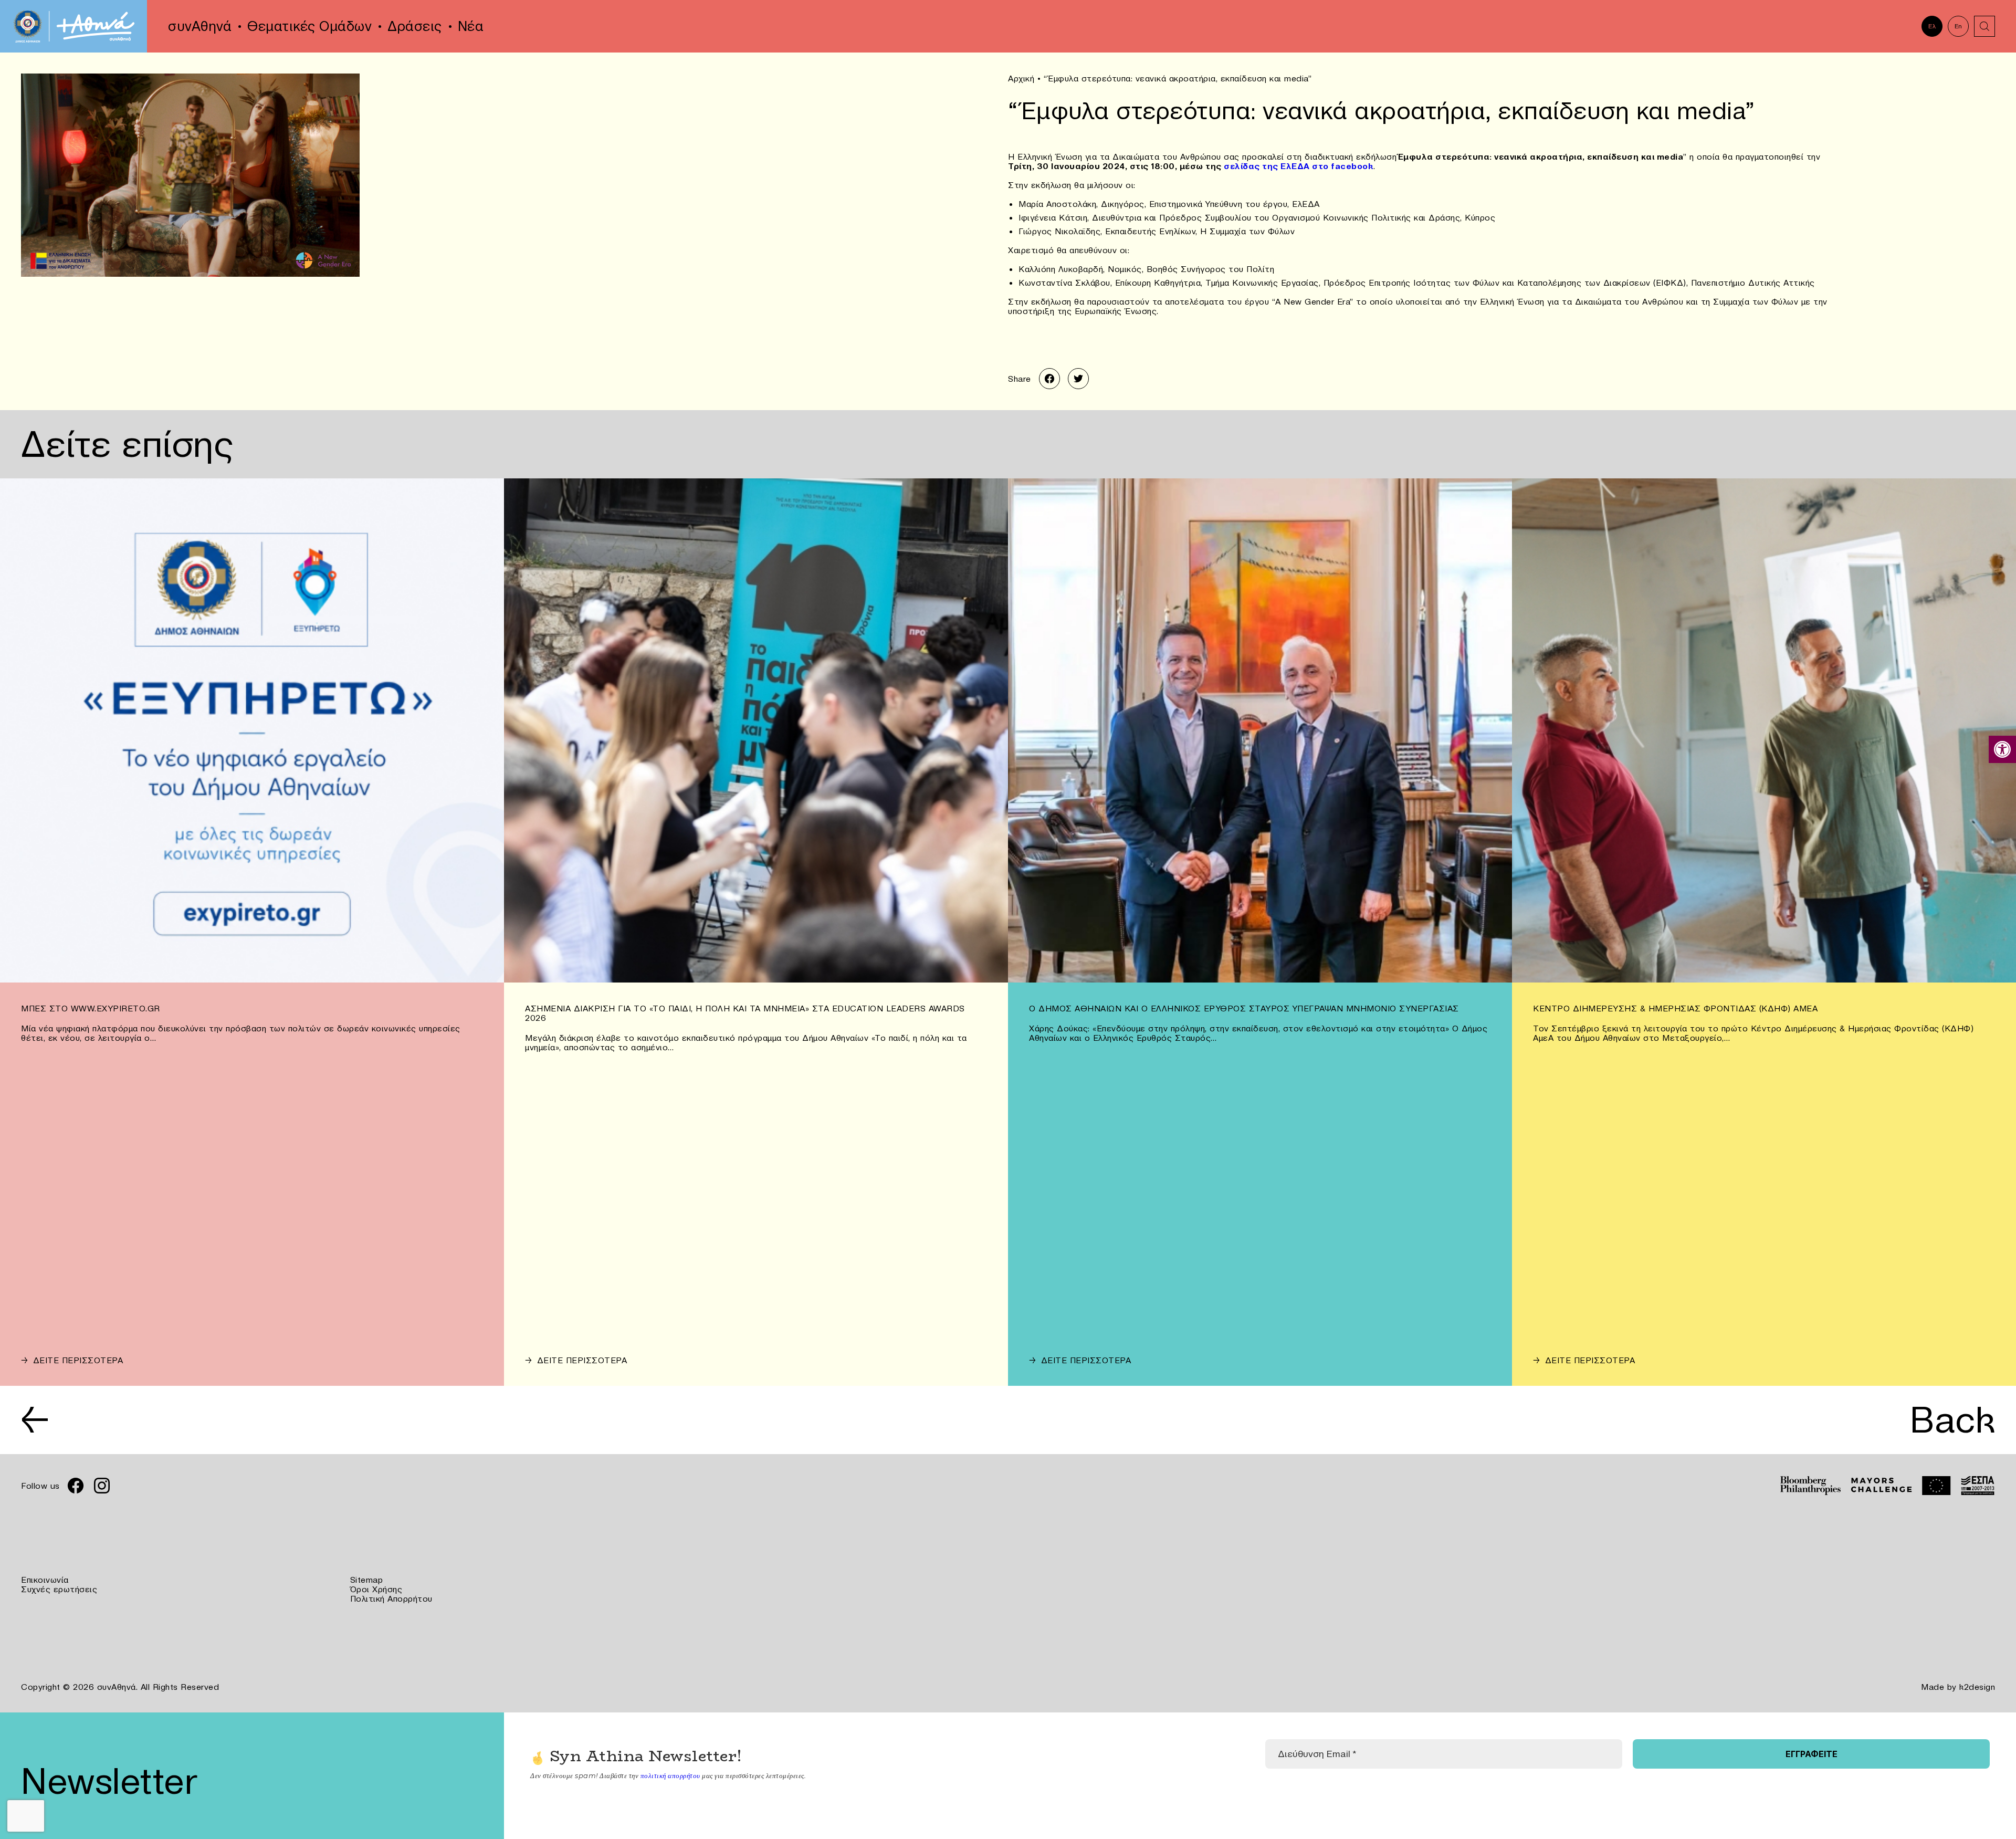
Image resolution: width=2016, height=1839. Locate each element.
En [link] (1959, 26)
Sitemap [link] (367, 1580)
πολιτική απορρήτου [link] (670, 1775)
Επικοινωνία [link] (45, 1580)
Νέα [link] (471, 26)
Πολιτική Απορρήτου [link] (391, 1598)
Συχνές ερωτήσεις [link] (59, 1589)
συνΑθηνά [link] (200, 26)
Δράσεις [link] (415, 26)
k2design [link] (1977, 1687)
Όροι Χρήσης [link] (376, 1589)
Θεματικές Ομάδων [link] (309, 26)
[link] (2002, 749)
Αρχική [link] (1021, 78)
